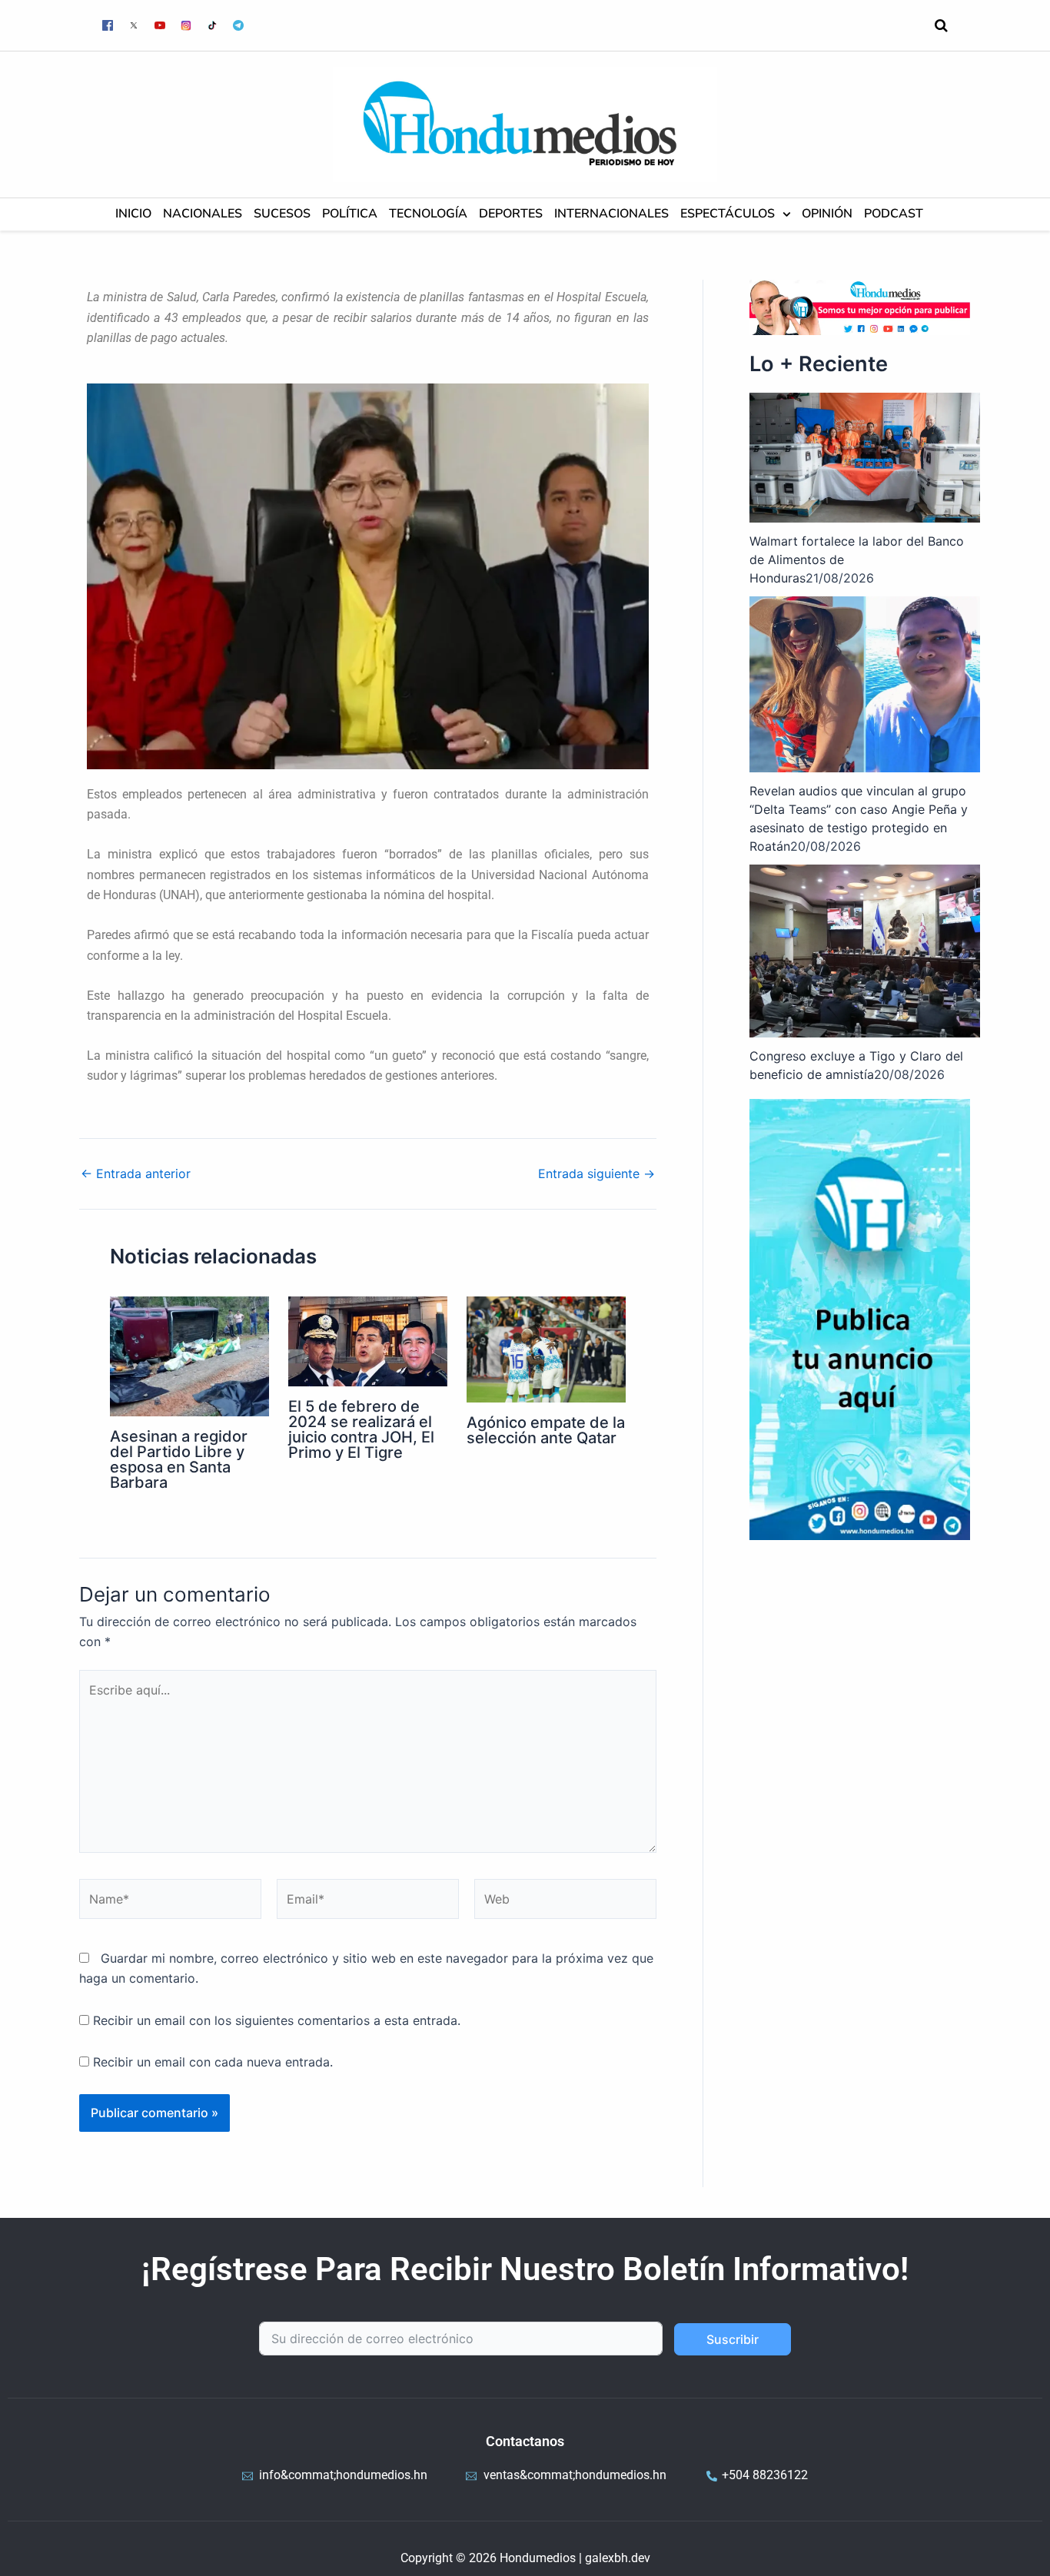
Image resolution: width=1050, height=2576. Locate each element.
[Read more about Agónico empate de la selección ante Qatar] (546, 1349)
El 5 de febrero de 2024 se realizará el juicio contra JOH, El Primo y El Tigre (361, 1429)
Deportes (511, 214)
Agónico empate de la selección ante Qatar (546, 1430)
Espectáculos (728, 214)
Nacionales (203, 214)
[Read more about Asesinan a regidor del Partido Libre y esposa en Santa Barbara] (189, 1355)
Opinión (827, 214)
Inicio (133, 214)
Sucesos (282, 214)
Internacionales (611, 214)
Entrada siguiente (596, 1173)
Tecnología (428, 214)
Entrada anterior (136, 1173)
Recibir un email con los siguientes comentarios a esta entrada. (277, 2020)
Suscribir (733, 2339)
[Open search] (941, 25)
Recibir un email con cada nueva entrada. (213, 2062)
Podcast (894, 214)
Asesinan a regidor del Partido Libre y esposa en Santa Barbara (179, 1459)
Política (350, 214)
